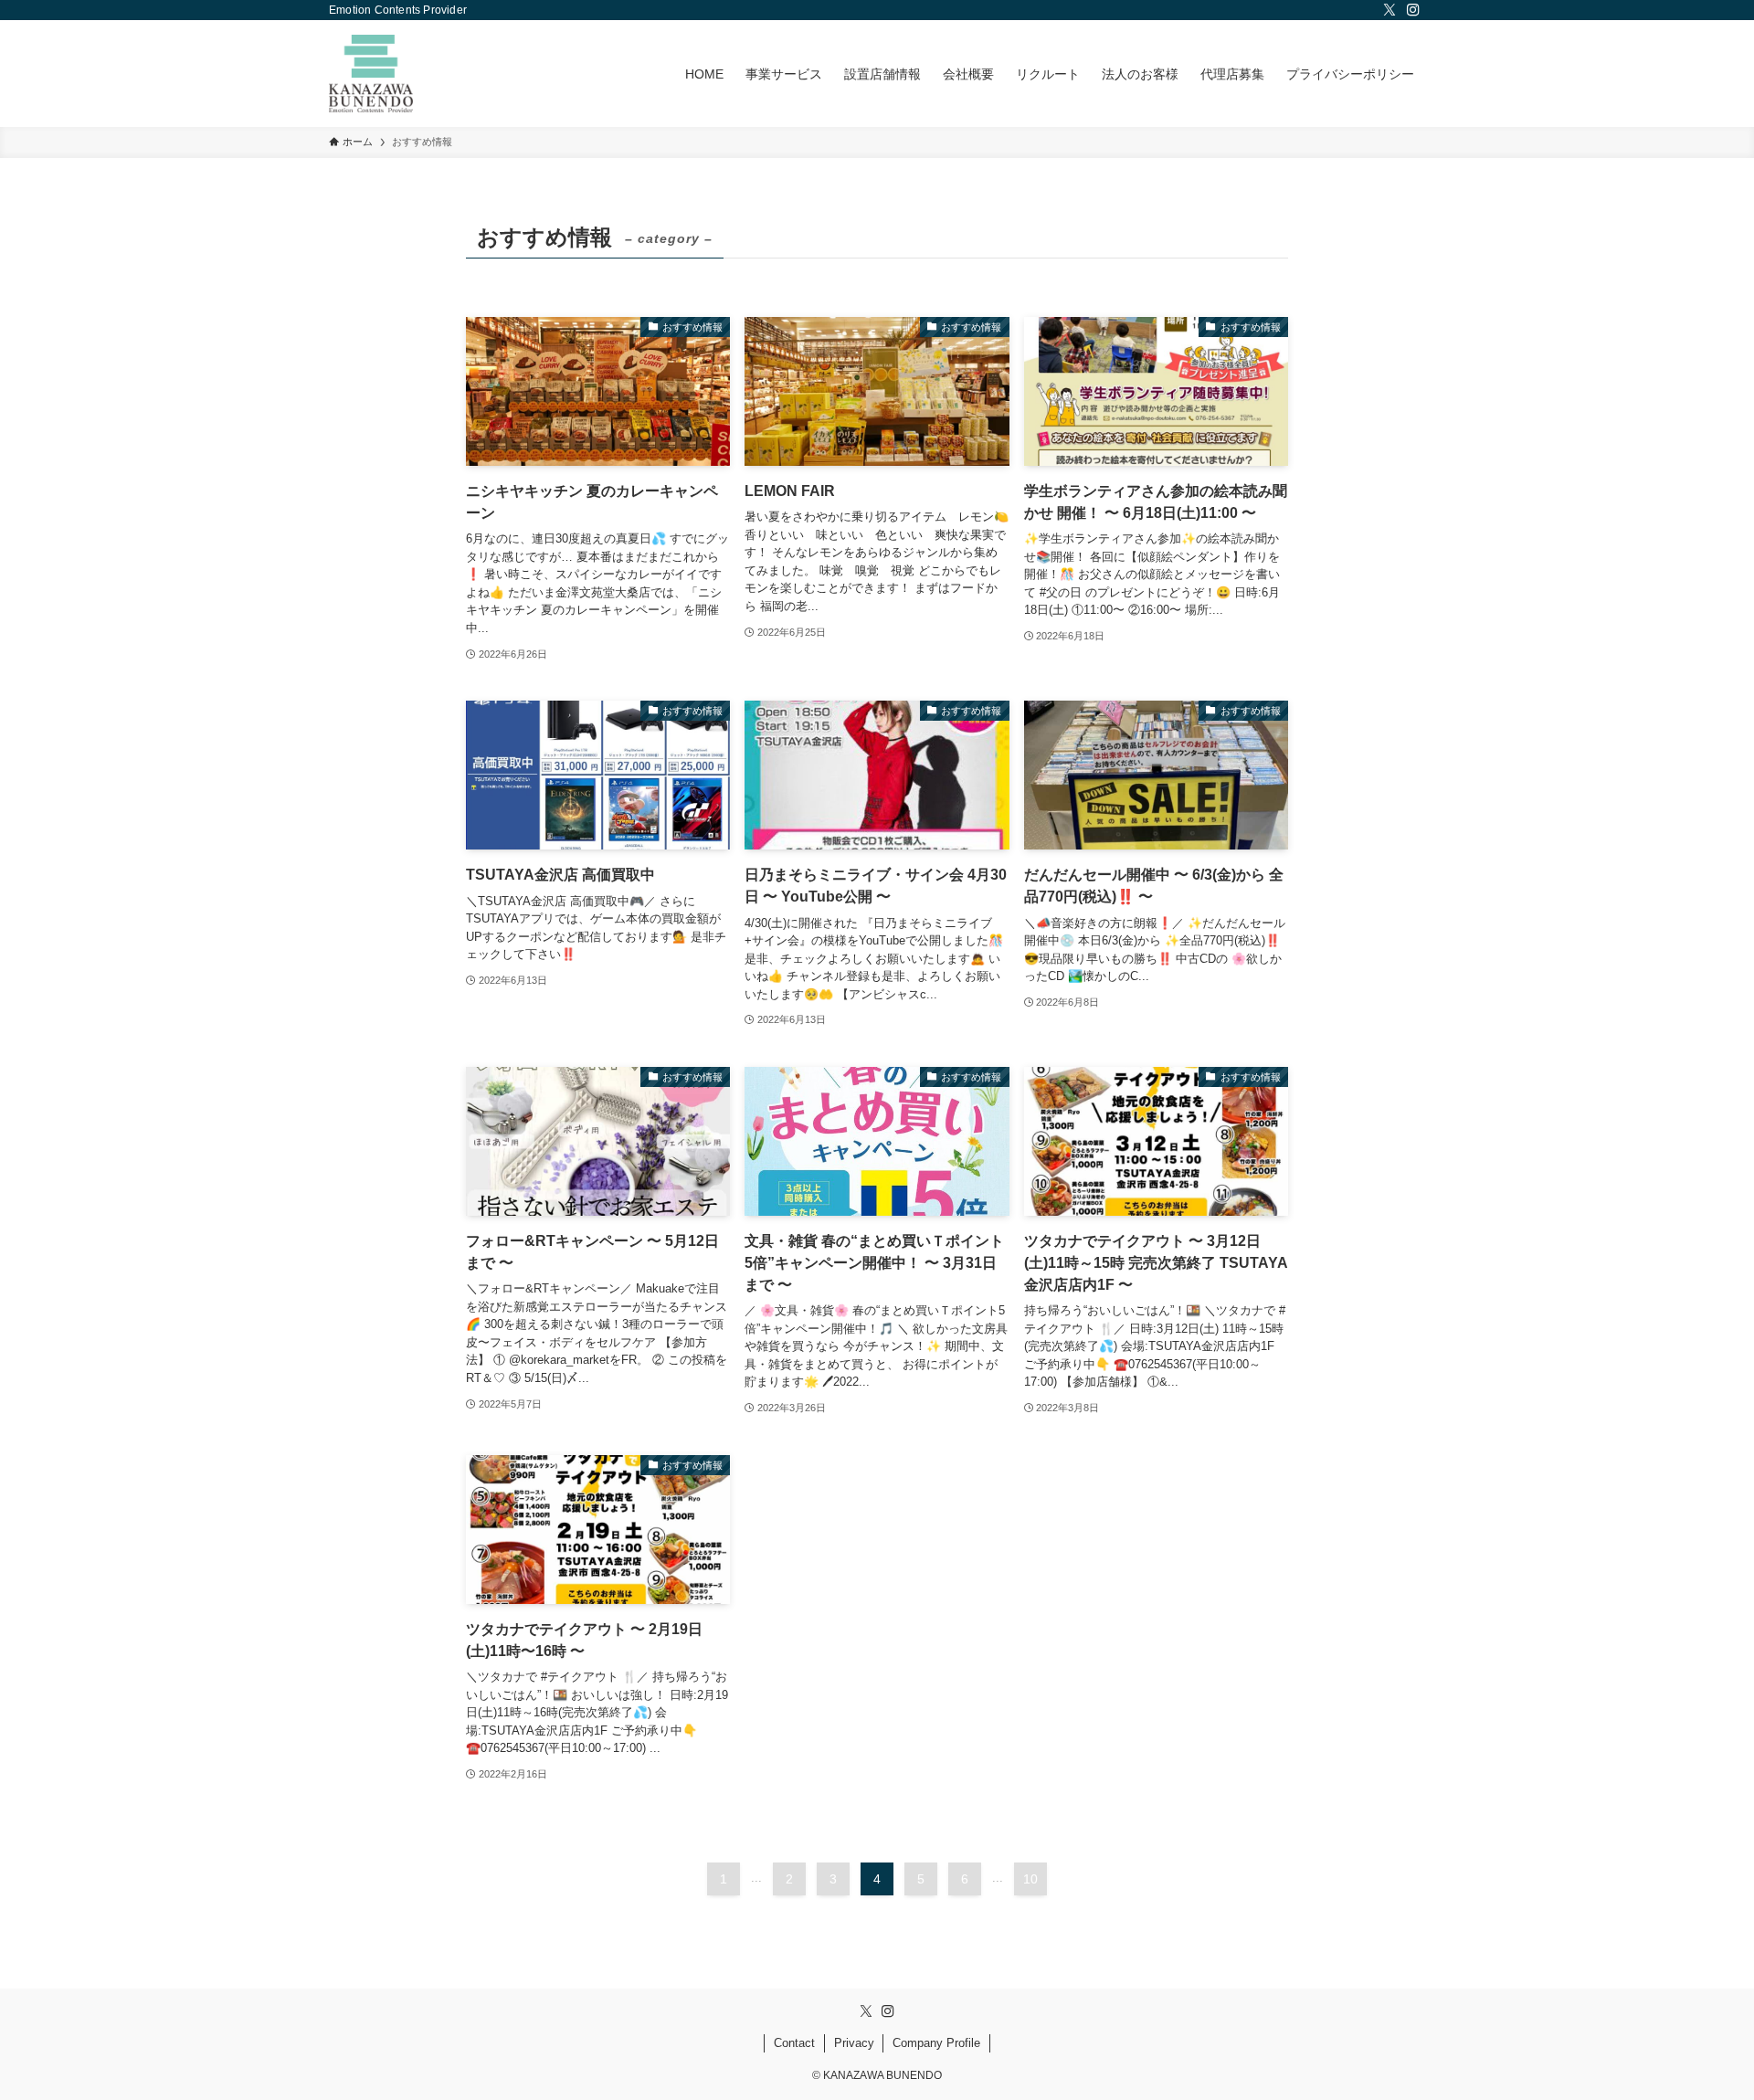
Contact (794, 2043)
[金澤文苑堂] (371, 74)
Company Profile (936, 2043)
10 (1030, 1879)
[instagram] (1413, 10)
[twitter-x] (1389, 10)
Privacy (854, 2043)
